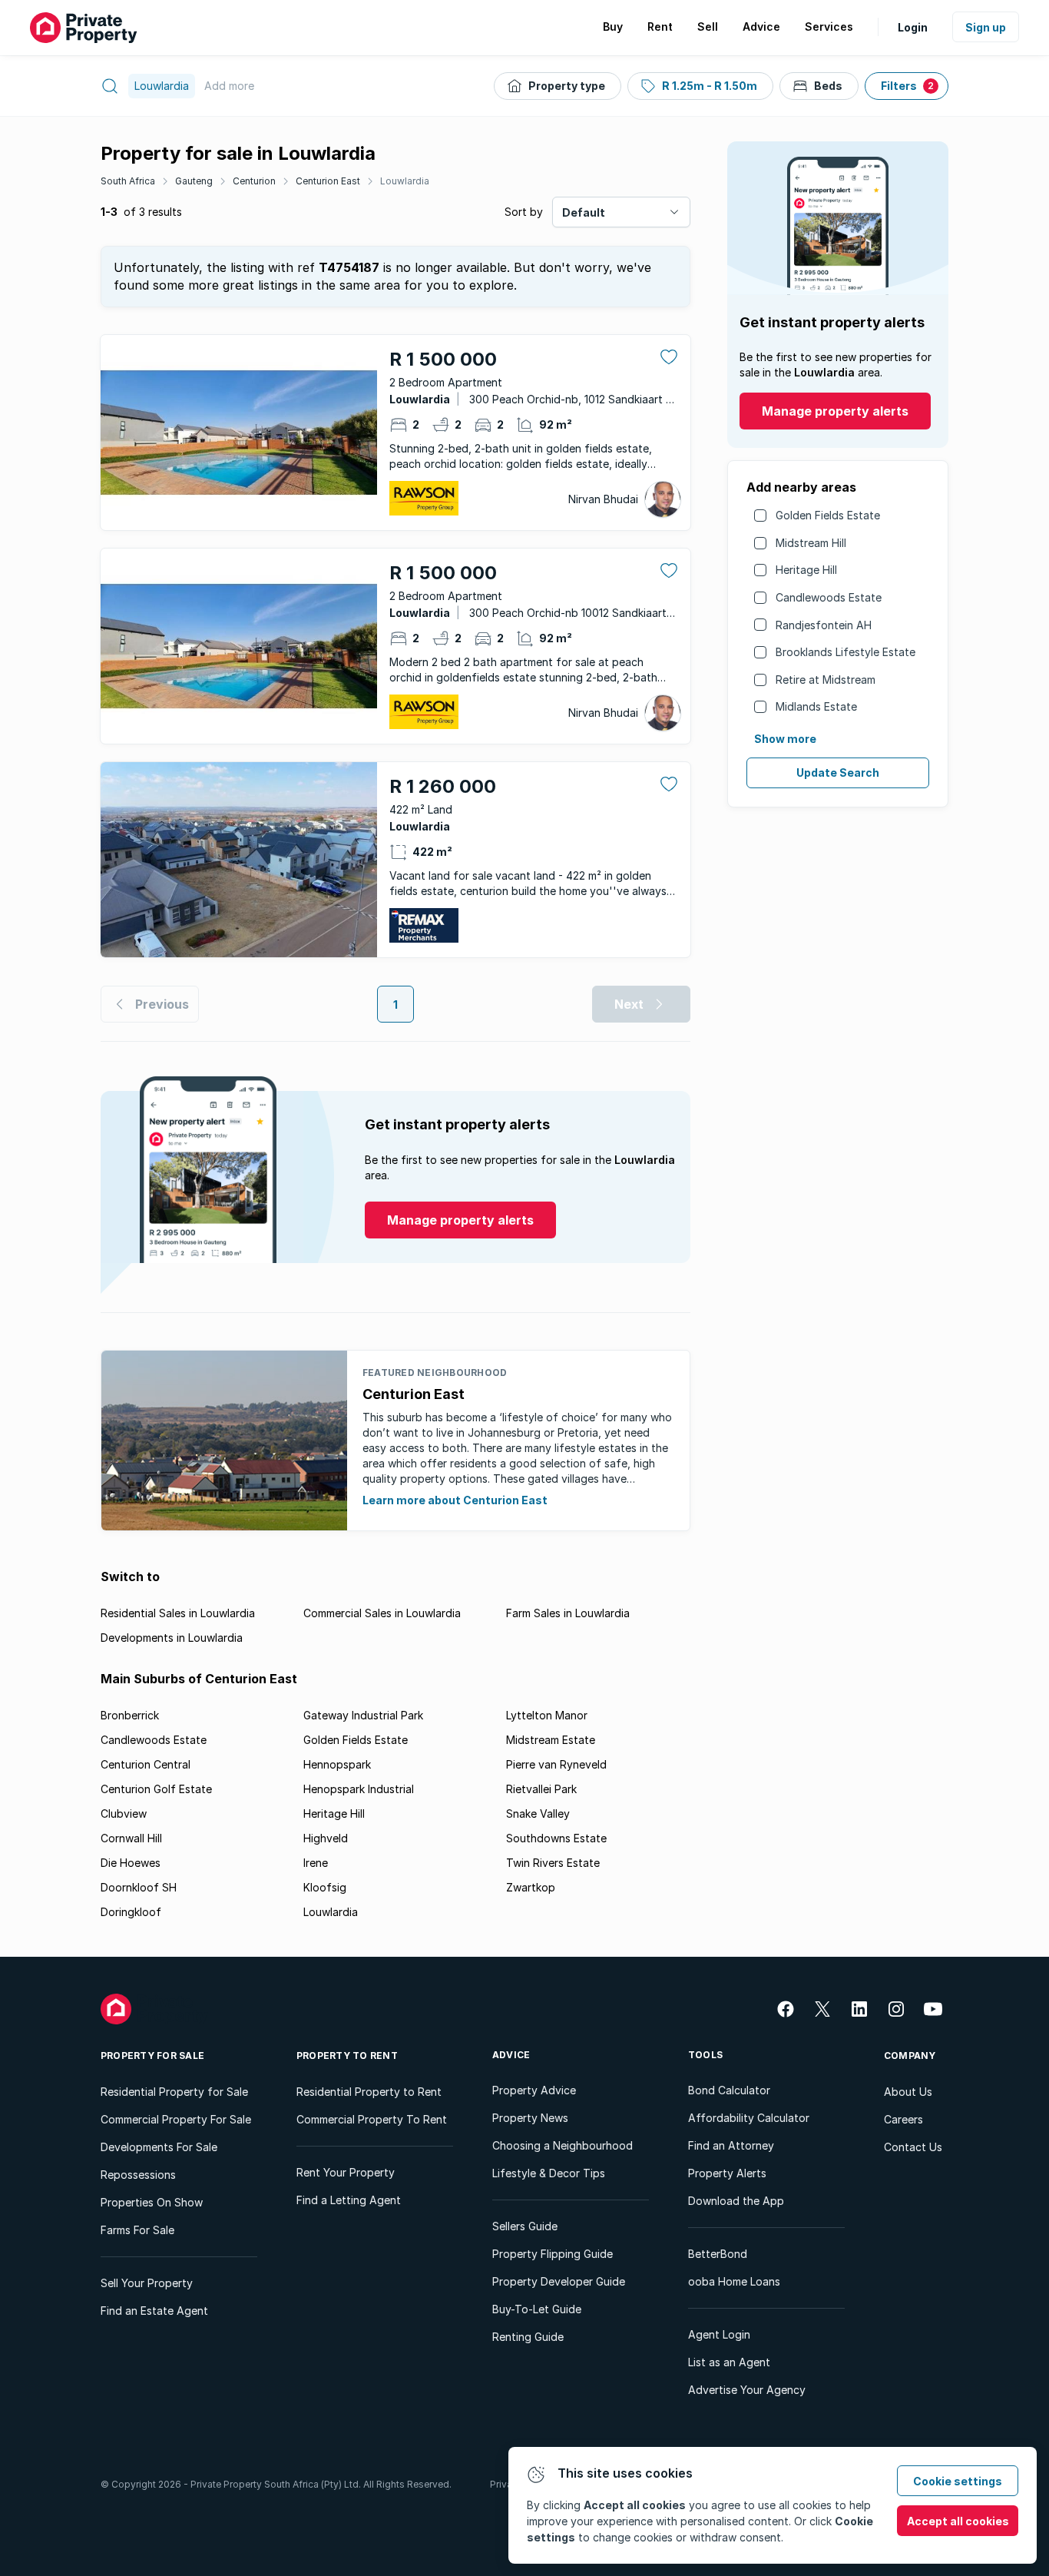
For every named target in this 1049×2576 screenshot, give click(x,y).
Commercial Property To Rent (372, 2119)
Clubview (124, 1813)
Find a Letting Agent (349, 2200)
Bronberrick (130, 1715)
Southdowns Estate (556, 1838)
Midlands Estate (816, 706)
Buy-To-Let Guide (537, 2309)
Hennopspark (337, 1764)
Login (913, 27)
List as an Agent (729, 2362)
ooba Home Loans (734, 2281)
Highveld (326, 1838)
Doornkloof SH (139, 1887)
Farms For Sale (137, 2230)
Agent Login (719, 2334)
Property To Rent (347, 2055)
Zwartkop (531, 1887)
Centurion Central (146, 1764)
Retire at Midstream (826, 680)
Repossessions (138, 2175)
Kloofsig (325, 1887)
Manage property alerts (835, 411)
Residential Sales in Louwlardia (178, 1613)
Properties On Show (152, 2202)
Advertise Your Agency (747, 2390)
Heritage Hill (806, 570)
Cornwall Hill (131, 1838)
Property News (530, 2118)
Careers (903, 2119)
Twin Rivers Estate (553, 1863)
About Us (908, 2092)
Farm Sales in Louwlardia (568, 1613)
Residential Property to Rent (369, 2092)
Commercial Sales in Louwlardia (382, 1613)
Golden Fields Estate (828, 515)
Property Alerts (727, 2173)
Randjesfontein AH (824, 625)
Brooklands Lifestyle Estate (845, 652)
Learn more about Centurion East (455, 1500)
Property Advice (534, 2090)
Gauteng (194, 181)
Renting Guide (528, 2337)
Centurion (254, 181)
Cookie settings (958, 2481)
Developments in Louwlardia (172, 1638)
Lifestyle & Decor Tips (549, 2173)
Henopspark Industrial (359, 1789)
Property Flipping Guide (553, 2254)
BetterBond (718, 2254)
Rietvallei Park (541, 1789)
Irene (316, 1863)
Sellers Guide (525, 2226)
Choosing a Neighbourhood (563, 2145)
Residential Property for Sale (174, 2092)
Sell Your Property (147, 2283)
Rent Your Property (346, 2172)
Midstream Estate (551, 1740)
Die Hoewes (131, 1863)
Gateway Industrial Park (363, 1715)
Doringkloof (131, 1912)
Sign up (986, 27)
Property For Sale (152, 2055)
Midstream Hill (811, 543)
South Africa (128, 181)
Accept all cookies (958, 2521)
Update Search (838, 772)
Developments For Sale (159, 2147)
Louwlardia (405, 181)
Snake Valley (538, 1813)
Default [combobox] (584, 212)
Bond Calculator (729, 2090)
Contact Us (913, 2147)
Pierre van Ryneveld (556, 1764)
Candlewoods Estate (829, 597)
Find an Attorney (731, 2145)
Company (910, 2055)
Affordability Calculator (749, 2118)
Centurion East (328, 181)
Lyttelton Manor (547, 1715)
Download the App (736, 2201)
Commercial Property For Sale (176, 2119)
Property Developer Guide (559, 2281)
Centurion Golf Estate (156, 1789)
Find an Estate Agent (154, 2311)
